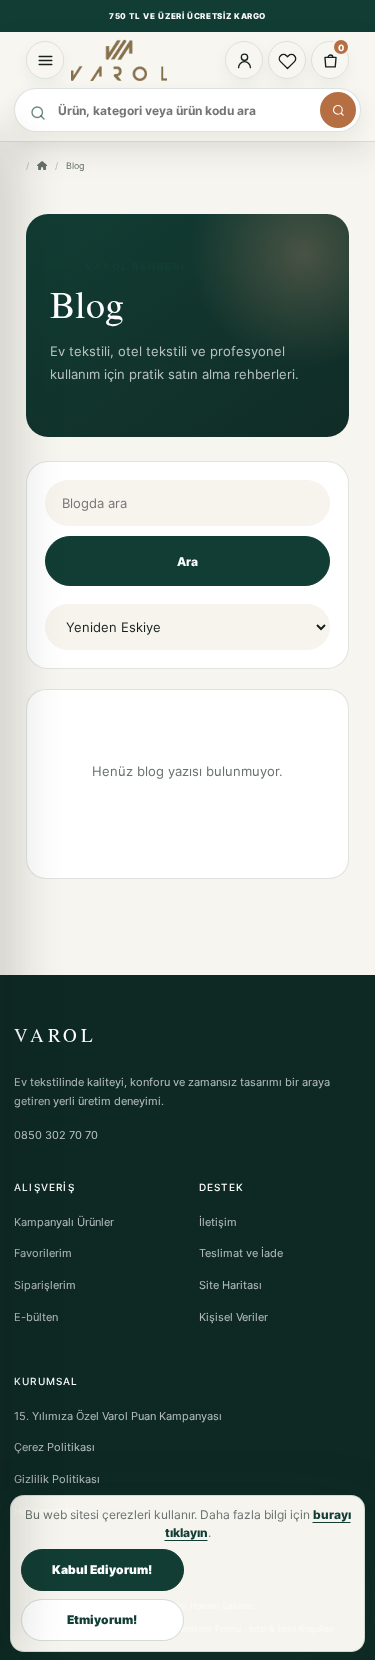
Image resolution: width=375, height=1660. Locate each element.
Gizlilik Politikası (57, 1479)
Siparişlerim (45, 1285)
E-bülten (36, 1317)
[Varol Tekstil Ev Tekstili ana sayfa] (127, 60)
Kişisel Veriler (233, 1317)
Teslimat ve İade (241, 1253)
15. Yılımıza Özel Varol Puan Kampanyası (118, 1416)
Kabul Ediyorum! (102, 1569)
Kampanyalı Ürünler (64, 1222)
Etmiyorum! (102, 1619)
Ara (187, 561)
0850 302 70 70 (56, 1135)
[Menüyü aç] (45, 60)
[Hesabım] (244, 60)
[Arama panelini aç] (338, 110)
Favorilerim (43, 1253)
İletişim (218, 1222)
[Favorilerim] (287, 60)
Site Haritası (230, 1285)
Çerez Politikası (54, 1447)
